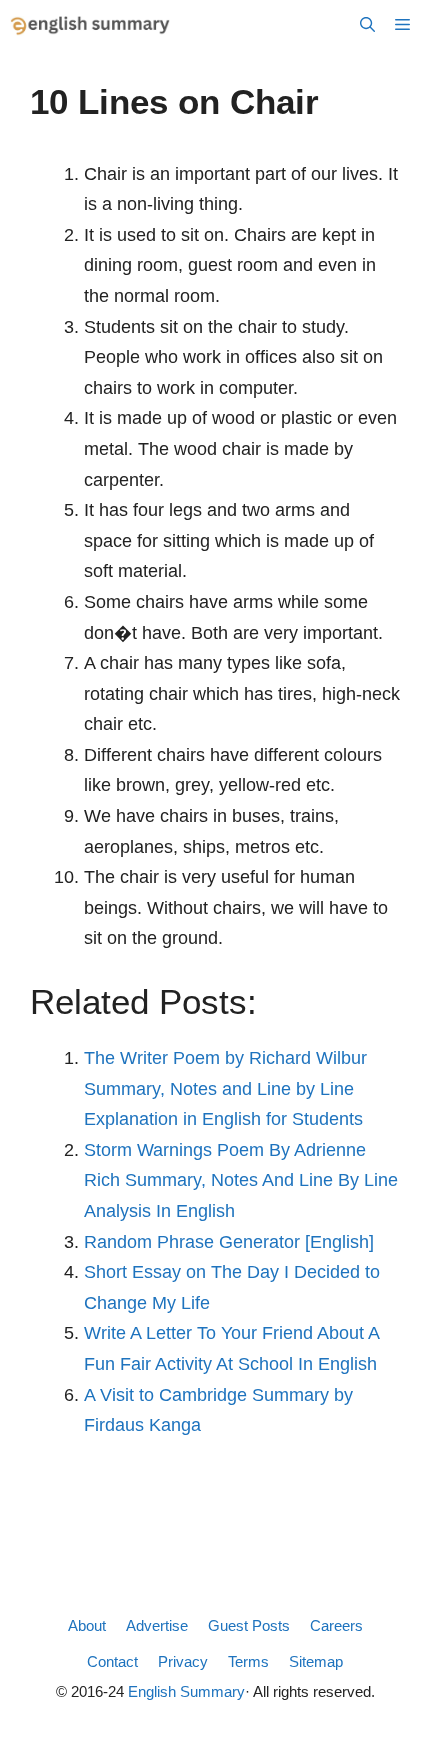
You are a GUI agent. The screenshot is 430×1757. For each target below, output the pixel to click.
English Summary (186, 1691)
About (87, 1625)
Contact (112, 1661)
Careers (336, 1625)
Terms (248, 1661)
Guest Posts (249, 1625)
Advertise (157, 1625)
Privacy (183, 1661)
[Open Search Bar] (367, 25)
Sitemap (316, 1661)
